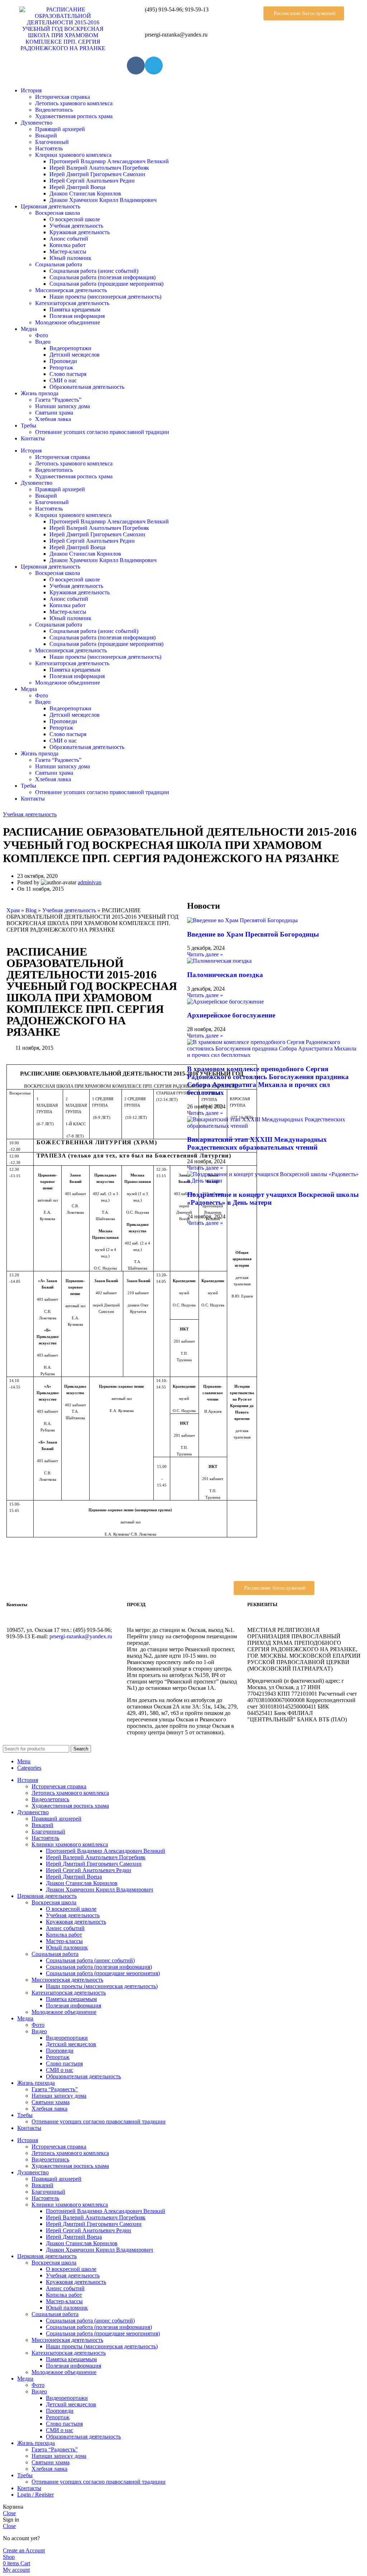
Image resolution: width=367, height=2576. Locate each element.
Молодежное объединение (68, 322)
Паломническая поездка (225, 975)
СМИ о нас (63, 380)
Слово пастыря (68, 374)
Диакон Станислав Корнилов (85, 194)
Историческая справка (63, 97)
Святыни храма (54, 413)
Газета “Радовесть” (58, 400)
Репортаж (61, 368)
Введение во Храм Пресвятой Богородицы (253, 934)
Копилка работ (68, 245)
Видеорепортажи (70, 348)
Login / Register (35, 2495)
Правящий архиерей (60, 129)
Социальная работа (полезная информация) (103, 277)
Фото (42, 335)
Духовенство (37, 123)
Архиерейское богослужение (231, 1015)
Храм (13, 910)
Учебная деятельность (76, 226)
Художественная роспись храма (74, 116)
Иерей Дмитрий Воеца (77, 187)
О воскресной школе (75, 219)
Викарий (46, 136)
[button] (304, 13)
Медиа (29, 329)
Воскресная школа (58, 213)
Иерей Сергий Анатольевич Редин (92, 181)
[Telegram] (154, 66)
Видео (43, 342)
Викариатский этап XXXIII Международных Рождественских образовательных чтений (257, 1143)
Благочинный (52, 142)
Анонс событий (69, 239)
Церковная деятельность (51, 206)
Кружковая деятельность (80, 232)
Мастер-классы (68, 252)
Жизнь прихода (40, 393)
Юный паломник (70, 258)
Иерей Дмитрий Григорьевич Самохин (97, 174)
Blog (31, 910)
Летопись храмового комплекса (74, 103)
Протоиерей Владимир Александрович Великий (109, 161)
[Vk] (136, 66)
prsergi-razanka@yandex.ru (81, 1636)
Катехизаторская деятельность (72, 303)
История (31, 90)
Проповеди (63, 361)
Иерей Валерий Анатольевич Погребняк (99, 168)
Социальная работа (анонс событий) (94, 271)
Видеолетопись (54, 110)
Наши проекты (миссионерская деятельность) (105, 297)
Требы (28, 426)
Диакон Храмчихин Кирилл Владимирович (103, 200)
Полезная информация (77, 316)
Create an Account (24, 2550)
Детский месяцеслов (75, 355)
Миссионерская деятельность (71, 290)
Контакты (33, 438)
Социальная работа (59, 264)
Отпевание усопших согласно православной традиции (102, 432)
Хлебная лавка (53, 419)
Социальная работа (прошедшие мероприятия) (106, 284)
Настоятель (49, 148)
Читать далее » (205, 954)
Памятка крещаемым (75, 310)
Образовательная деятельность (87, 387)
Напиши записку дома (63, 406)
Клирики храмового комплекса (73, 155)
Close (9, 2513)
